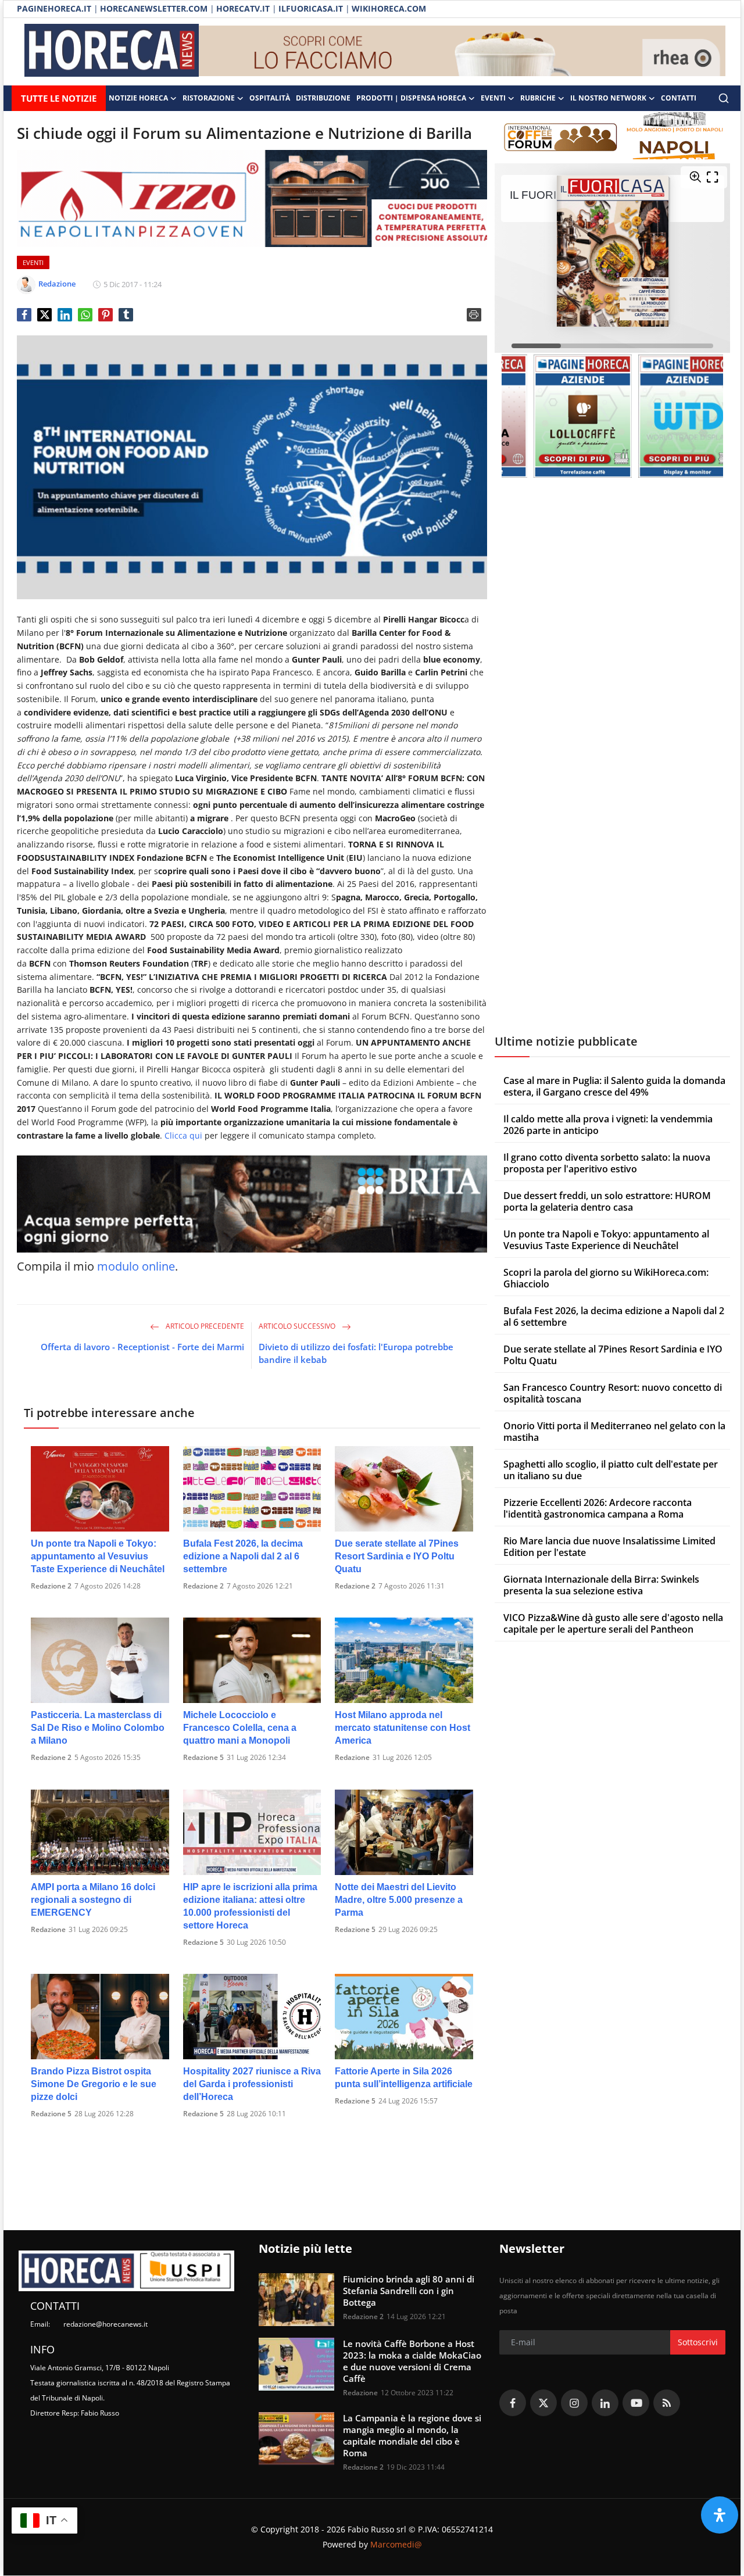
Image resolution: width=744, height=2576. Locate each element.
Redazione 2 (51, 1586)
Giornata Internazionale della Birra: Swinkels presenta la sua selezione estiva (601, 1585)
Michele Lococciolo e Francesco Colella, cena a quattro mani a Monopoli (240, 1728)
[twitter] (543, 2403)
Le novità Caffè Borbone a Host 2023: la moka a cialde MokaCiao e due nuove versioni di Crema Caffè (412, 2361)
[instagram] (574, 2403)
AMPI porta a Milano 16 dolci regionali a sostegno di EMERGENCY (93, 1900)
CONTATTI (679, 98)
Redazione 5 (203, 1757)
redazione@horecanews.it (105, 2324)
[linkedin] (605, 2403)
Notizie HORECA (138, 98)
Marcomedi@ (396, 2544)
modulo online (136, 1266)
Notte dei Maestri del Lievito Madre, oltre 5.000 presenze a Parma (399, 1900)
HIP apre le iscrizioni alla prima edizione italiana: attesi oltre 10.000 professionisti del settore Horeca (250, 1906)
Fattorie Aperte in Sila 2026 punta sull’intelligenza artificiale (404, 2078)
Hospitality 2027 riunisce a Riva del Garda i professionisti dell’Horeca (252, 2084)
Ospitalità (270, 98)
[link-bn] (462, 52)
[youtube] (636, 2403)
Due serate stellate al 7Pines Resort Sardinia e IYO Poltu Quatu (397, 1556)
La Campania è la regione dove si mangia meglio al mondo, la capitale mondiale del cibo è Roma (412, 2435)
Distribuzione (323, 98)
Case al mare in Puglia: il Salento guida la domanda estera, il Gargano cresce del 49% (614, 1086)
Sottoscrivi (698, 2342)
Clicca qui (183, 1135)
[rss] (667, 2403)
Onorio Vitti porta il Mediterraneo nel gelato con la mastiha (614, 1432)
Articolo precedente (204, 1326)
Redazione (352, 1757)
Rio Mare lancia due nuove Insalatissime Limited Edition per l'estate (609, 1547)
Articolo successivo (298, 1326)
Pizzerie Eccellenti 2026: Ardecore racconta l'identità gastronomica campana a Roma (598, 1508)
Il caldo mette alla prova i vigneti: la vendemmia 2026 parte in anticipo (608, 1125)
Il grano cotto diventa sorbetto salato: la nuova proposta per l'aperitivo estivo (607, 1163)
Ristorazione (209, 98)
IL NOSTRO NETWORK (608, 98)
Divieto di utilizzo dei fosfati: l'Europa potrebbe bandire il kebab (356, 1353)
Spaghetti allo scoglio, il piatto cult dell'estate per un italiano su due (611, 1470)
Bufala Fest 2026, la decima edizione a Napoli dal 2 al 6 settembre (243, 1556)
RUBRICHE (538, 98)
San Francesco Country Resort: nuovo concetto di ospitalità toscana (613, 1393)
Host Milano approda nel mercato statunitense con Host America (403, 1728)
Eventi (493, 98)
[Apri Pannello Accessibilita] (720, 2515)
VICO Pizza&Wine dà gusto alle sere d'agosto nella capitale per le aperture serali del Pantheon (613, 1623)
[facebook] (513, 2403)
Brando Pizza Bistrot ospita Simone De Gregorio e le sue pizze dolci (94, 2084)
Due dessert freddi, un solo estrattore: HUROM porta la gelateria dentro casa (607, 1201)
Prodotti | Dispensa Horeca (411, 98)
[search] (724, 98)
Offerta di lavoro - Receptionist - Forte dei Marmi (142, 1347)
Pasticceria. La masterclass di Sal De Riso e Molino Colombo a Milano (98, 1728)
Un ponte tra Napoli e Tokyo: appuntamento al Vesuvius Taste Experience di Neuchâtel (98, 1556)
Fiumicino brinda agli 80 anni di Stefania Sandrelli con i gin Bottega (409, 2291)
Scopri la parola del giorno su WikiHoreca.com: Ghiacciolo (606, 1278)
